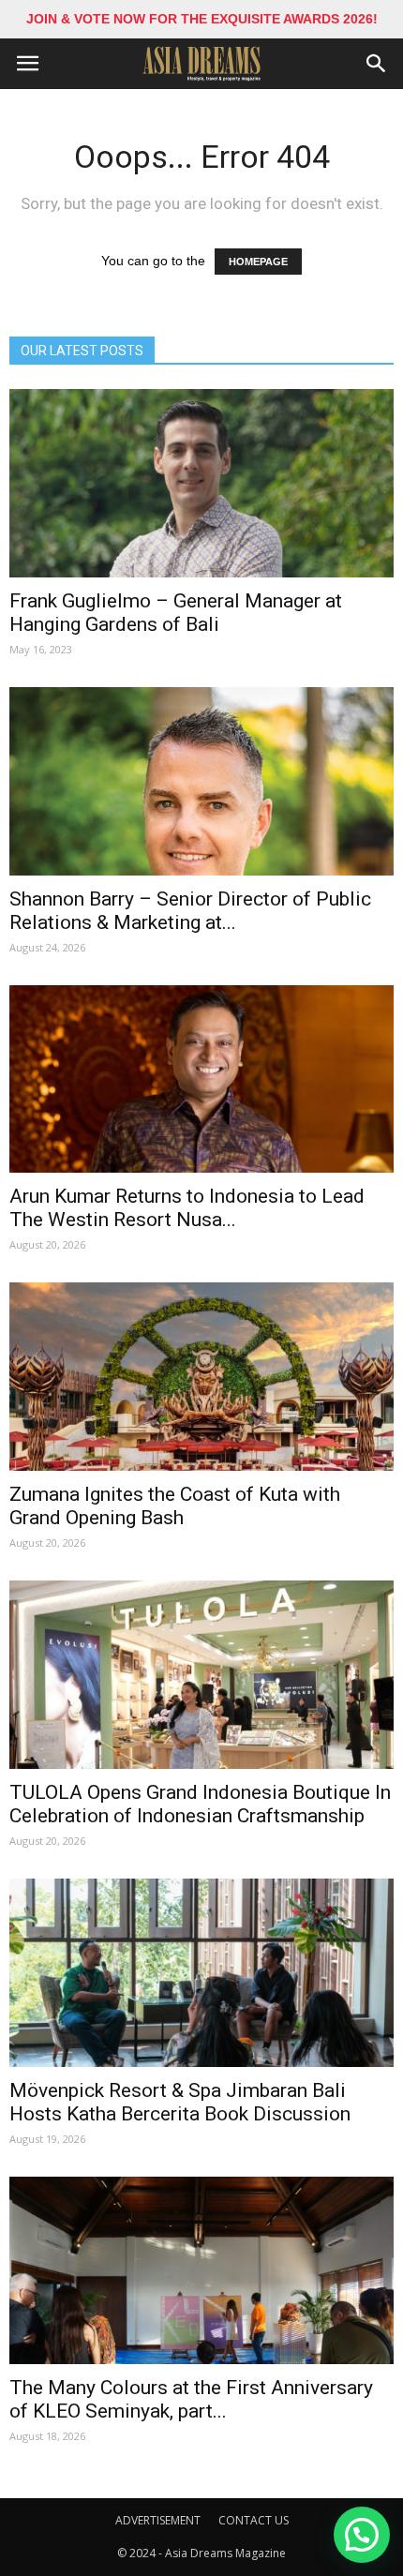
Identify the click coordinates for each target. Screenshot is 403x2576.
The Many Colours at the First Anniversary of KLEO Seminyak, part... (191, 2399)
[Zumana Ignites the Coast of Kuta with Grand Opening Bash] (201, 1377)
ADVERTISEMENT (158, 2520)
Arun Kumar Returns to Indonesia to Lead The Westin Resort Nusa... (187, 1208)
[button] (377, 64)
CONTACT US (254, 2520)
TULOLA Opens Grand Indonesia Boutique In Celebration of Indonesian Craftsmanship (200, 1804)
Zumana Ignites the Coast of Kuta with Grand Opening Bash (175, 1506)
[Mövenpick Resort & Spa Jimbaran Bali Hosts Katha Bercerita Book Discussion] (201, 1973)
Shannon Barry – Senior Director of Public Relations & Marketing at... (190, 911)
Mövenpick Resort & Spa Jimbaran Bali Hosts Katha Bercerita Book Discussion (180, 2102)
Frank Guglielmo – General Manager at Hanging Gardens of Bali (176, 613)
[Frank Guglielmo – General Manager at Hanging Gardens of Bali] (201, 483)
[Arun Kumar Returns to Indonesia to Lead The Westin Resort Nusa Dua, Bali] (201, 1079)
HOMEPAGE (258, 262)
